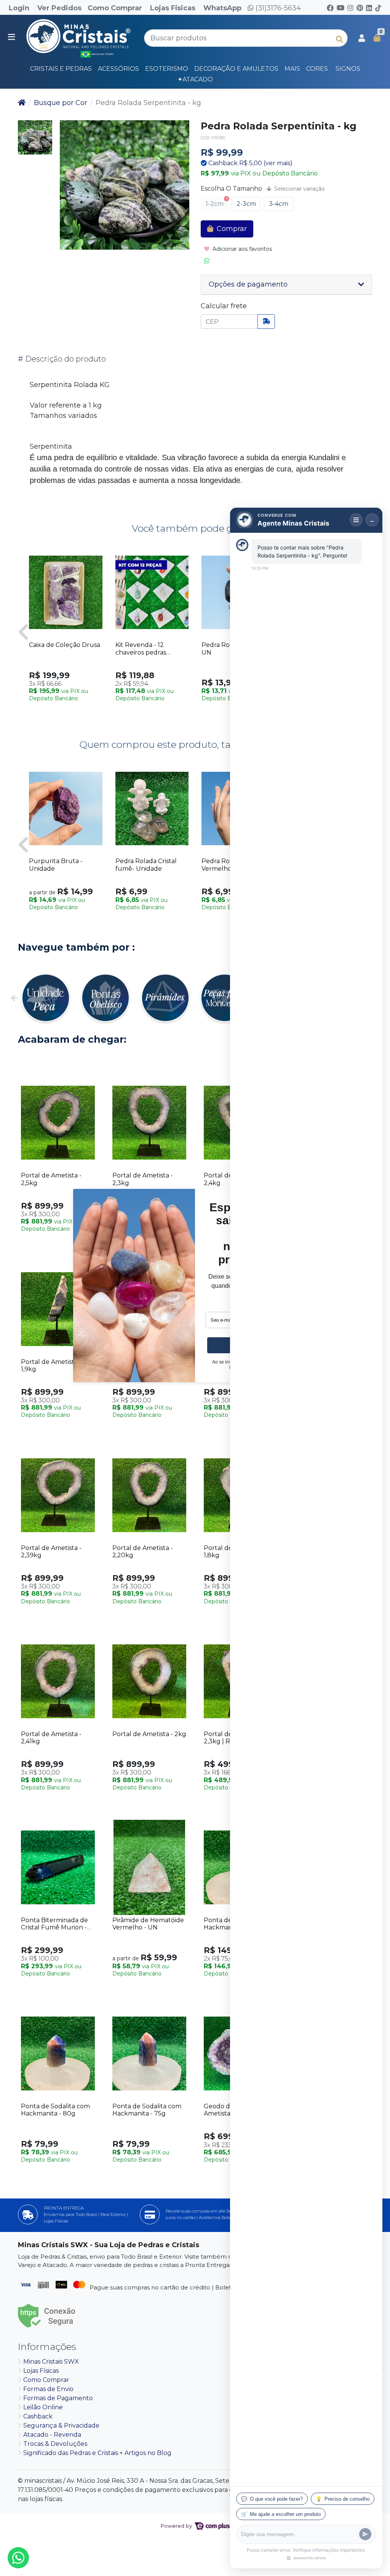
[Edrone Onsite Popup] (195, 1288)
